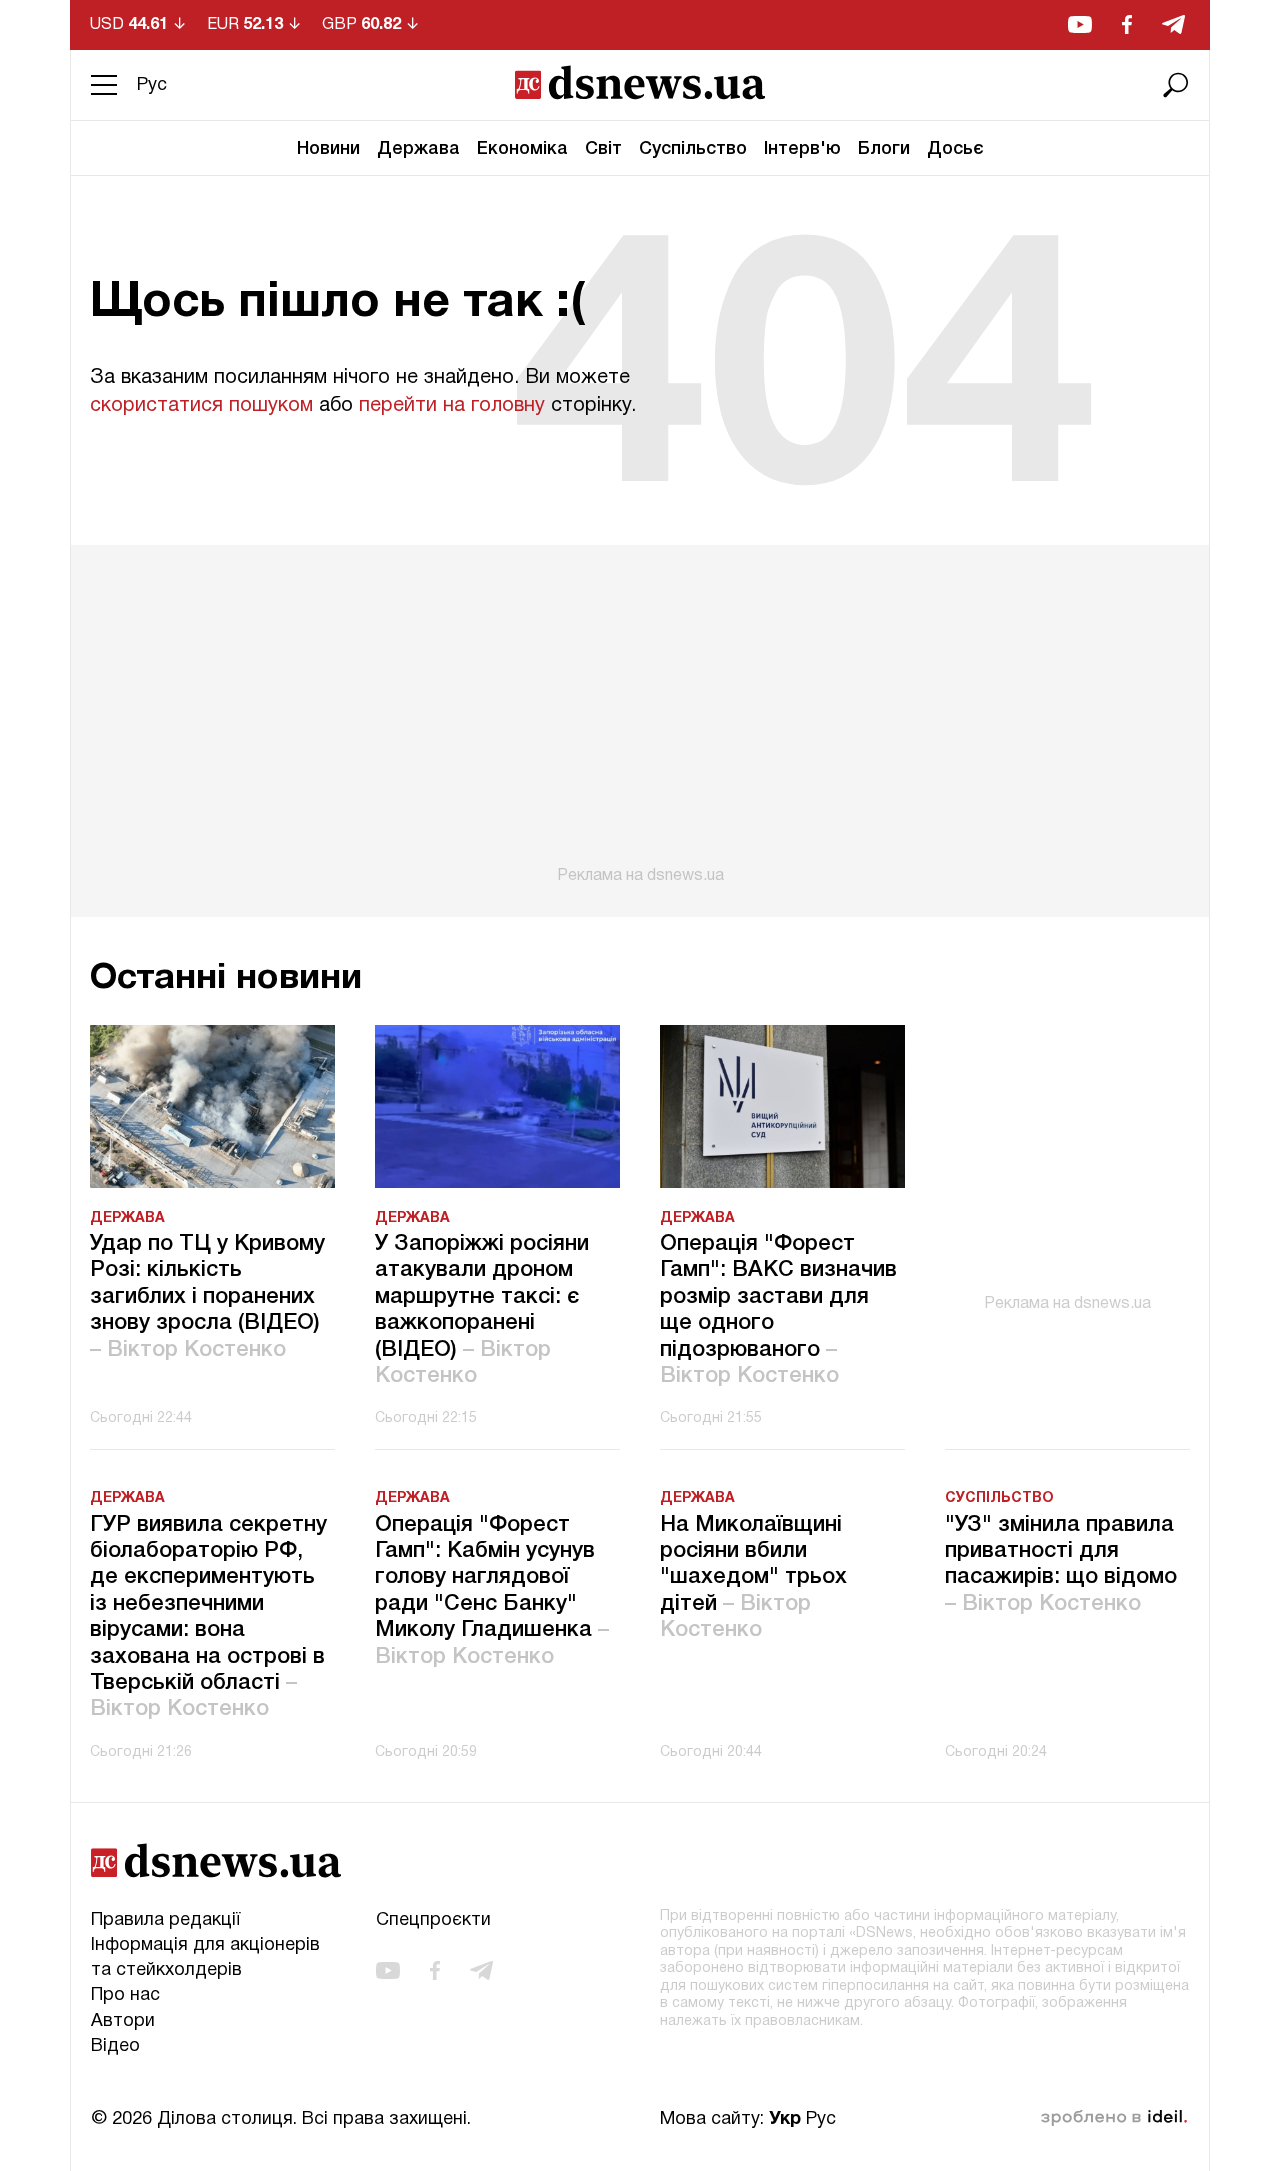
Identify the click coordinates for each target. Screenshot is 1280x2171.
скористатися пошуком (201, 406)
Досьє (955, 149)
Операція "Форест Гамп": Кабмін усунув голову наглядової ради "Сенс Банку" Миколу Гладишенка (492, 1591)
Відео (115, 2046)
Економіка (522, 149)
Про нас (125, 1995)
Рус (152, 85)
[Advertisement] (640, 715)
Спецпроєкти (433, 1920)
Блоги (884, 149)
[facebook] (1127, 24)
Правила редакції (165, 1920)
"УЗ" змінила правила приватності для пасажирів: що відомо (1061, 1564)
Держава (418, 149)
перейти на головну (452, 406)
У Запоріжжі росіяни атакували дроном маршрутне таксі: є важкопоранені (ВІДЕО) (482, 1310)
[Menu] (104, 85)
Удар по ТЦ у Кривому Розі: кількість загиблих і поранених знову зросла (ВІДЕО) (207, 1297)
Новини (328, 149)
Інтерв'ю (802, 149)
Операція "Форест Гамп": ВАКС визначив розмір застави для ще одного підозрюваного (778, 1310)
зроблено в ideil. (1114, 2118)
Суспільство (693, 149)
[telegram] (1173, 24)
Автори (123, 2021)
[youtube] (1080, 24)
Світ (603, 149)
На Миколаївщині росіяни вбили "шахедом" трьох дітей (753, 1578)
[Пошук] (1176, 85)
